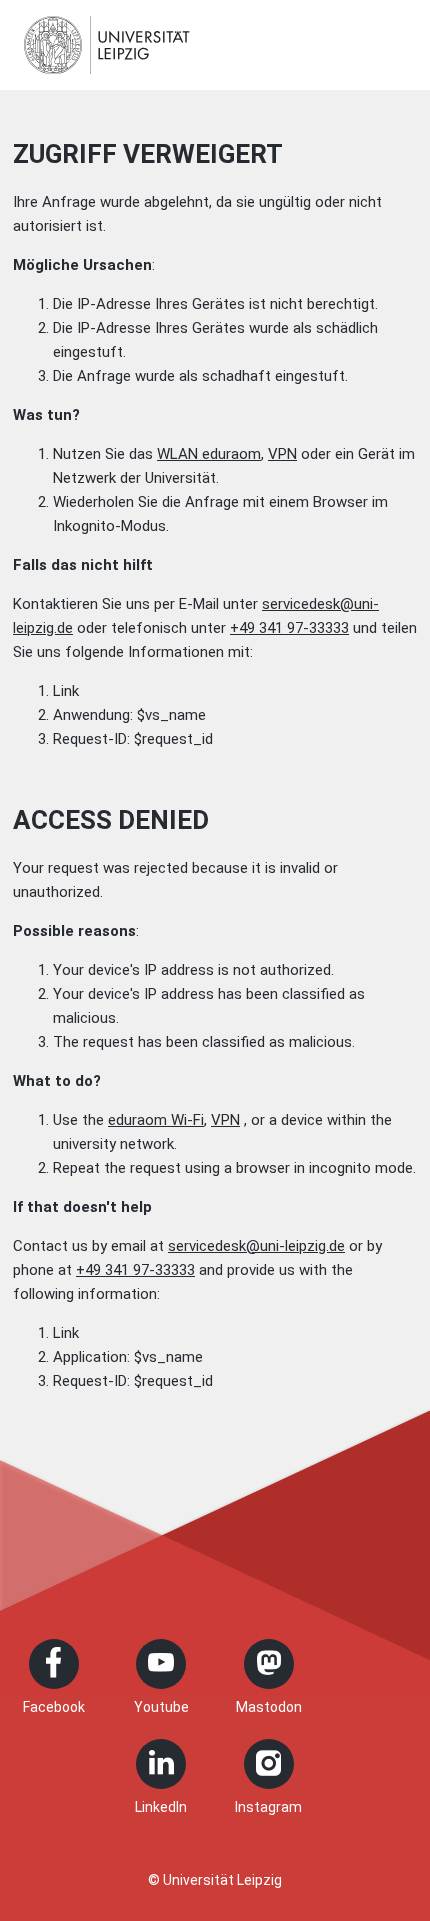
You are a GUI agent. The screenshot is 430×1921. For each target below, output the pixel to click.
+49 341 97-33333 (289, 628)
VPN (282, 454)
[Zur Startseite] (107, 45)
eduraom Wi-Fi (156, 1120)
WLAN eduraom (209, 454)
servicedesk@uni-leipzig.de (256, 1246)
